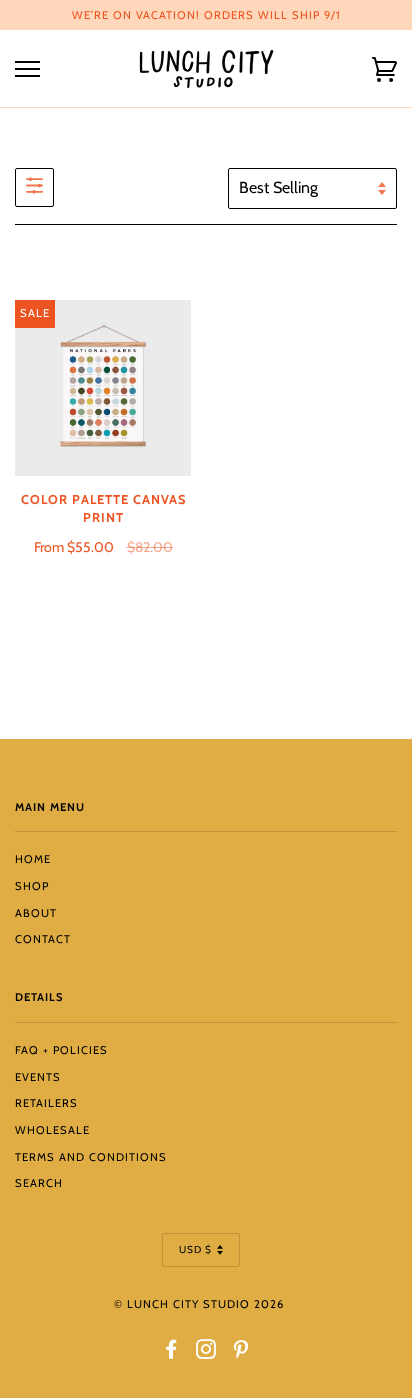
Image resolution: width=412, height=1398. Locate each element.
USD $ (195, 1249)
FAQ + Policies (61, 1050)
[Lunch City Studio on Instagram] (206, 1353)
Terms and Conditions (91, 1157)
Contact (43, 939)
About (36, 913)
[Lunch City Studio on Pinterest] (241, 1353)
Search (39, 1183)
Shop (32, 886)
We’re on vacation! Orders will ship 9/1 (206, 15)
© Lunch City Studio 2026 (199, 1304)
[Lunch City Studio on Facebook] (171, 1353)
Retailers (46, 1103)
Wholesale (52, 1130)
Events (38, 1077)
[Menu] (27, 69)
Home (33, 859)
